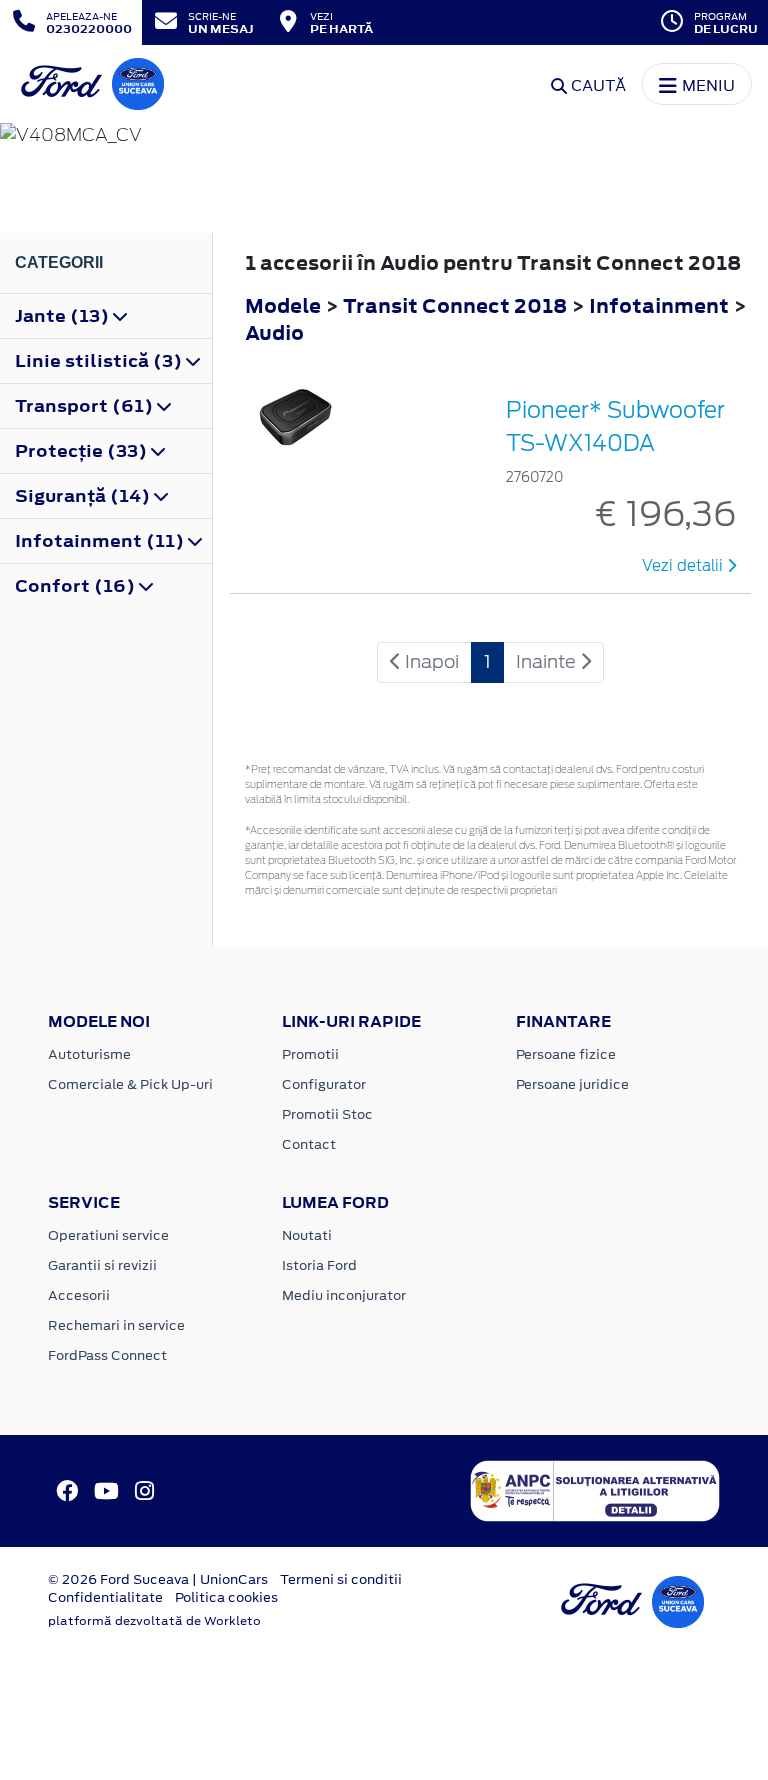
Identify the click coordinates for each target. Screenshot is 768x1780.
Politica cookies (226, 1597)
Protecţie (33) (83, 451)
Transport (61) (86, 406)
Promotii (310, 1054)
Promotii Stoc (327, 1114)
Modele (283, 305)
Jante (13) (64, 316)
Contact (309, 1144)
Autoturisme (89, 1054)
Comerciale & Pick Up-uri (130, 1084)
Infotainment (661, 305)
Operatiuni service (108, 1235)
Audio (274, 332)
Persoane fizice (566, 1054)
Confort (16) (77, 586)
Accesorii (79, 1295)
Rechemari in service (116, 1325)
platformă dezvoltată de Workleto (154, 1621)
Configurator (324, 1084)
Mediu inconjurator (344, 1295)
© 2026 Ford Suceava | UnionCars (158, 1579)
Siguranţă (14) (84, 496)
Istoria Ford (319, 1265)
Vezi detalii (684, 566)
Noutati (307, 1235)
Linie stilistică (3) (100, 361)
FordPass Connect (107, 1355)
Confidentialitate (105, 1597)
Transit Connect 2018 (455, 305)
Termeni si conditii (341, 1579)
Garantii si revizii (102, 1265)
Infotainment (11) (101, 541)
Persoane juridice (572, 1084)
